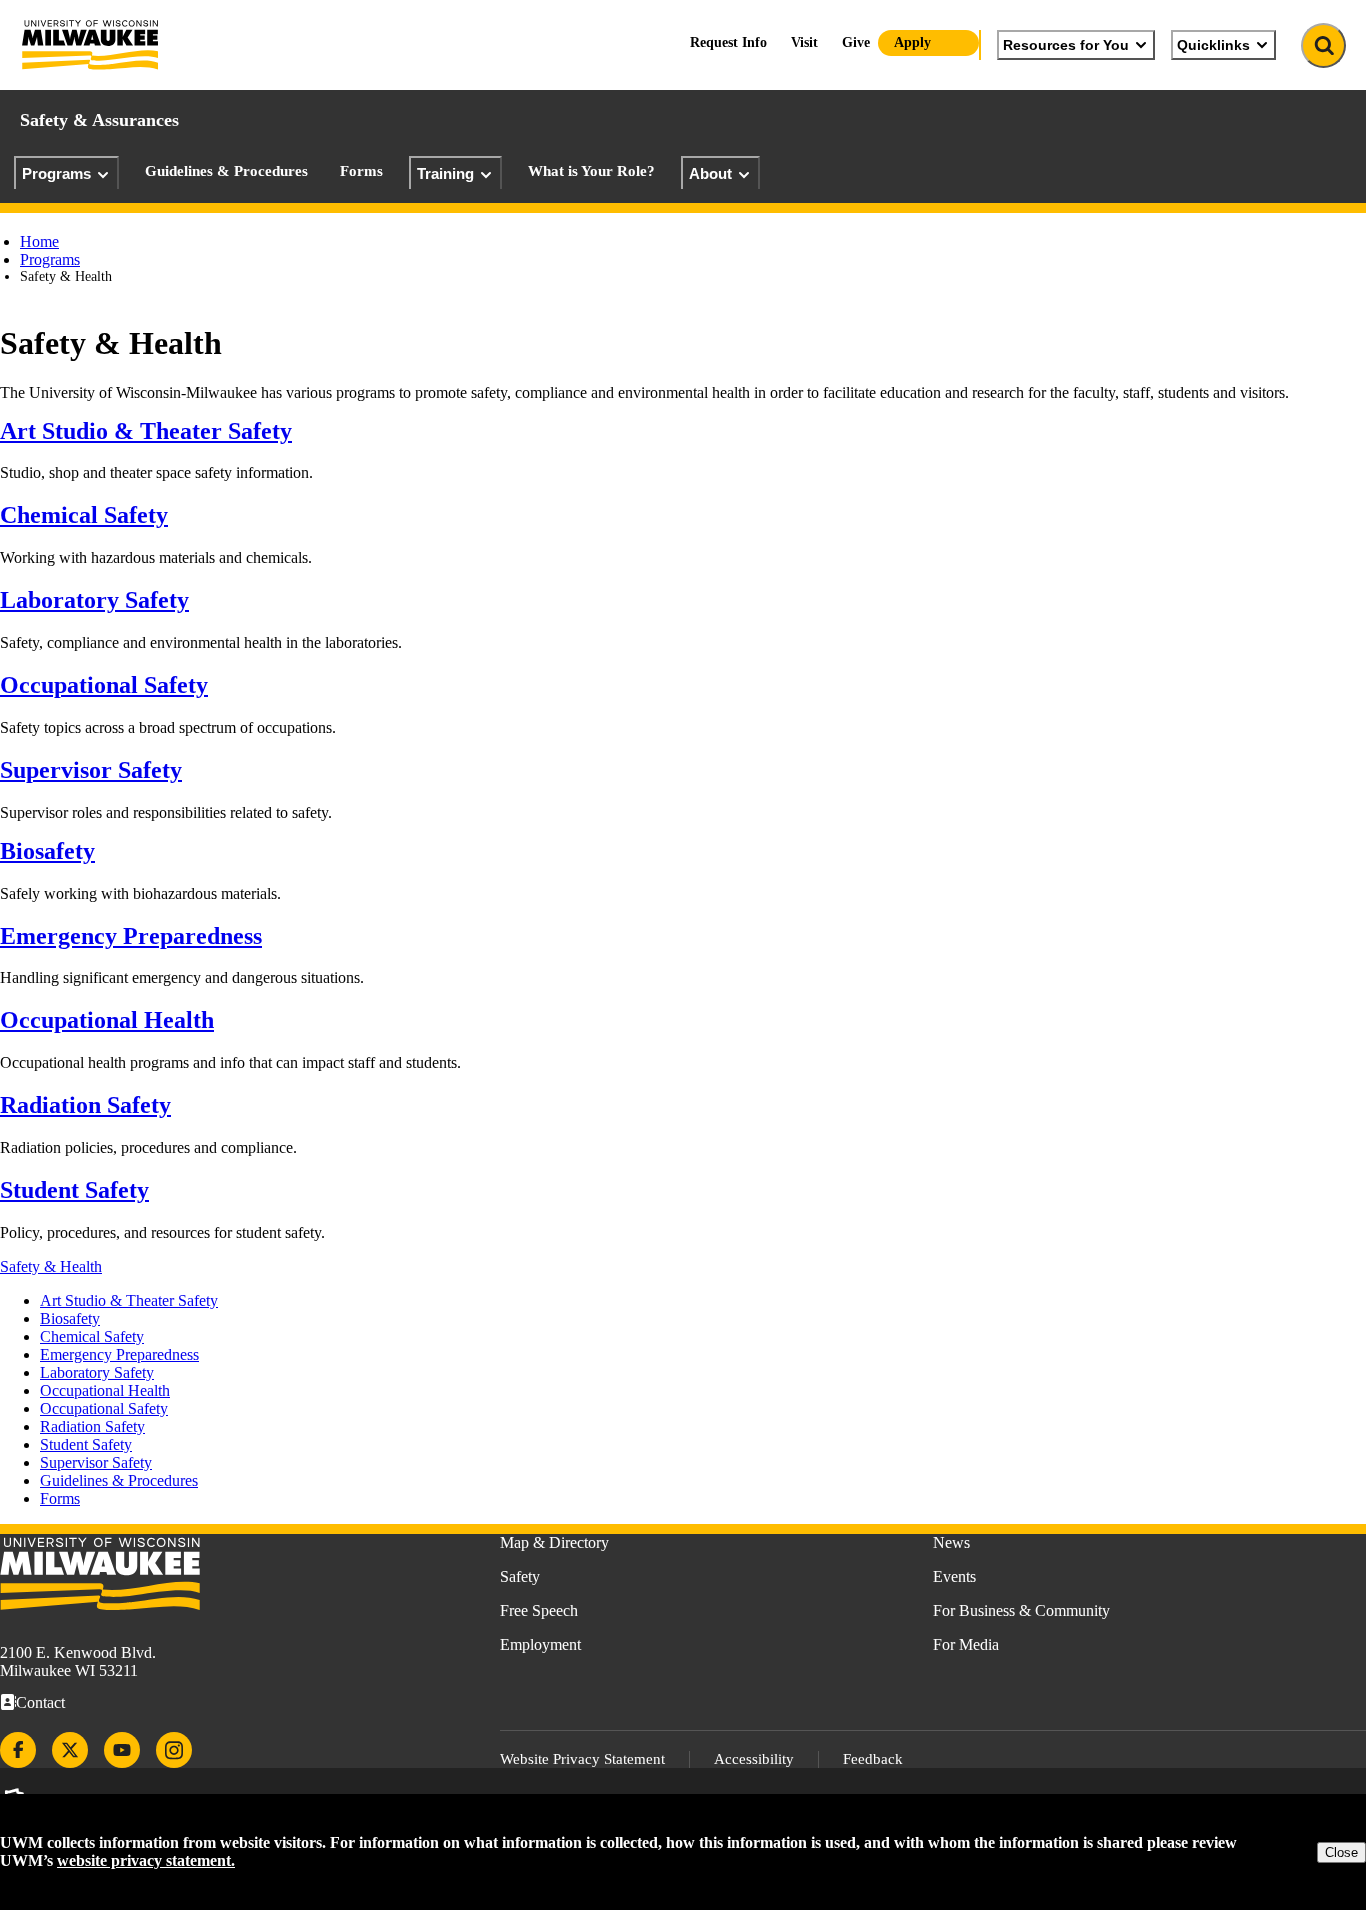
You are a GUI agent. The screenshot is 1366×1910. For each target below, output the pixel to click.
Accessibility (754, 1759)
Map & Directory (554, 1542)
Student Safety (74, 1190)
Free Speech (539, 1610)
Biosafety (47, 851)
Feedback (873, 1759)
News (951, 1542)
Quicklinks (1213, 45)
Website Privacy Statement (582, 1759)
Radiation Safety (85, 1105)
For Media (966, 1644)
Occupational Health (107, 1020)
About (710, 173)
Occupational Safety (104, 685)
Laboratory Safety (94, 600)
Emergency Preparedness (131, 936)
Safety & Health (51, 1266)
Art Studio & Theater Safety (146, 431)
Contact (40, 1702)
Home (39, 241)
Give (856, 42)
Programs (56, 173)
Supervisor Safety (91, 770)
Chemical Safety (84, 515)
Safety (520, 1576)
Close (1341, 1852)
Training (445, 173)
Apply (912, 42)
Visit (804, 42)
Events (954, 1576)
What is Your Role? (591, 171)
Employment (540, 1644)
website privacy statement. (146, 1860)
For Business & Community (1021, 1610)
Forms (361, 171)
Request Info (728, 42)
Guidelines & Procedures (226, 171)
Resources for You (1066, 45)
